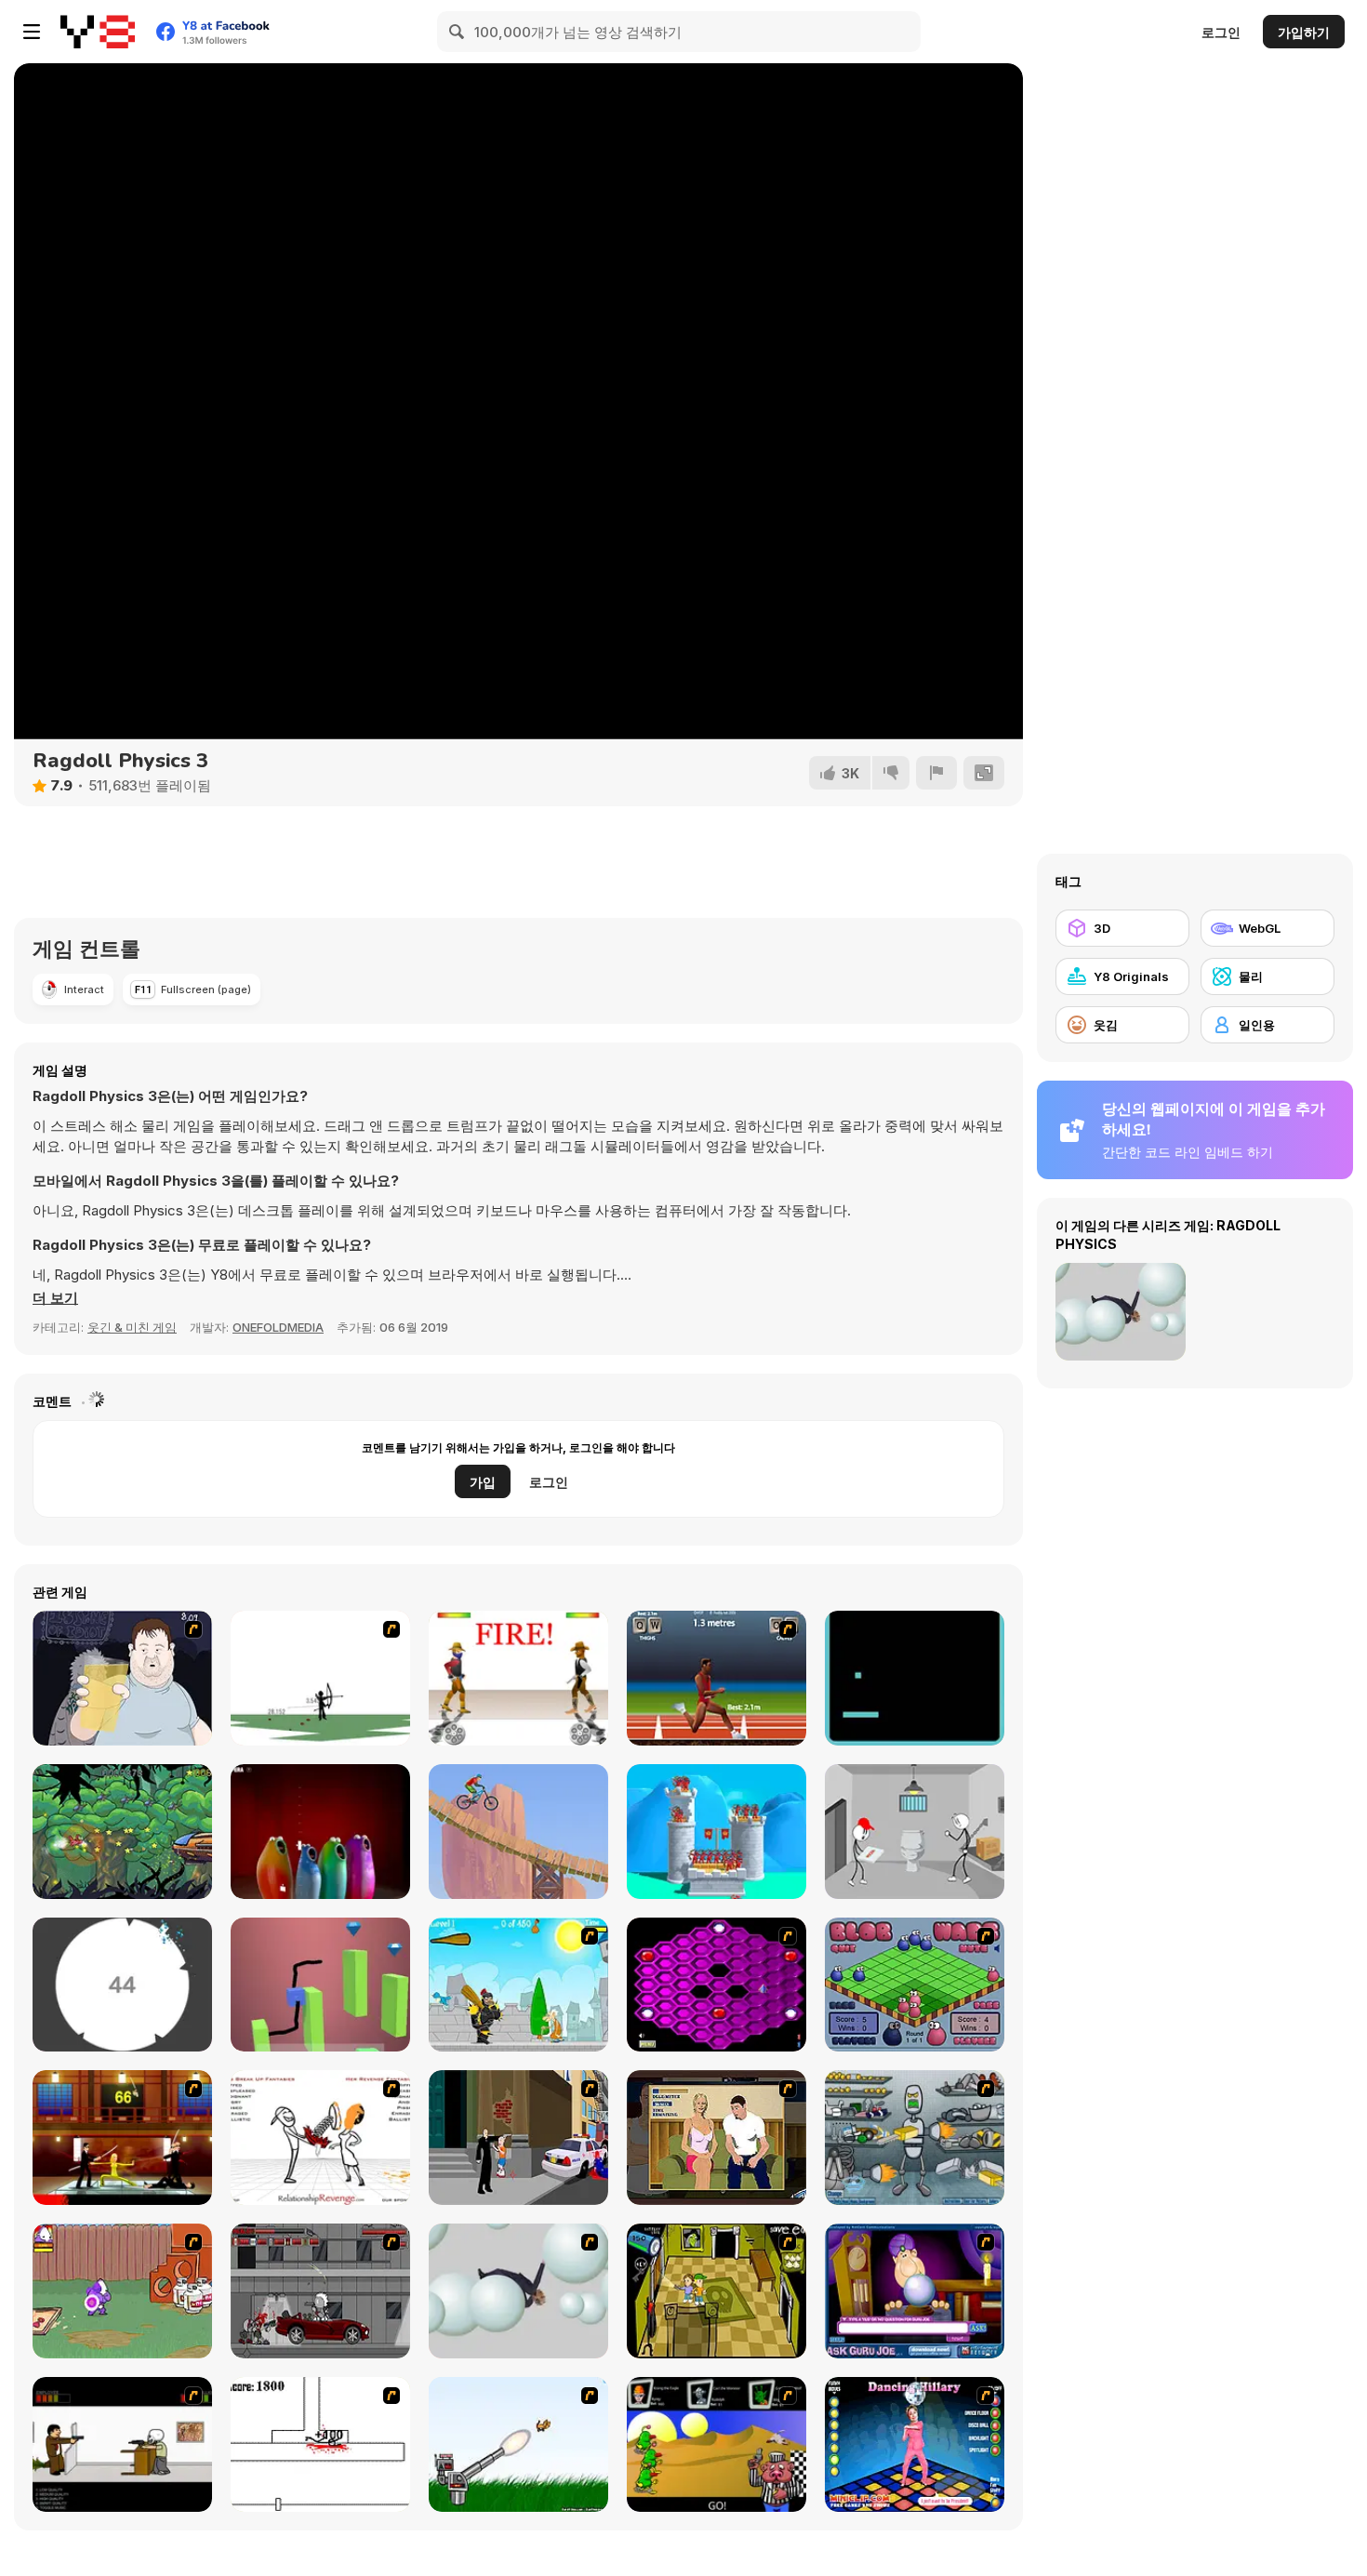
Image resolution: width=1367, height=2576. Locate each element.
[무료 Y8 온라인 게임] (98, 32)
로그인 (1221, 32)
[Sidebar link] (32, 32)
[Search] (458, 32)
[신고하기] (936, 773)
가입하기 (1304, 32)
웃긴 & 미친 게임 (132, 1327)
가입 (483, 1482)
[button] (55, 1298)
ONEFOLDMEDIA (278, 1327)
